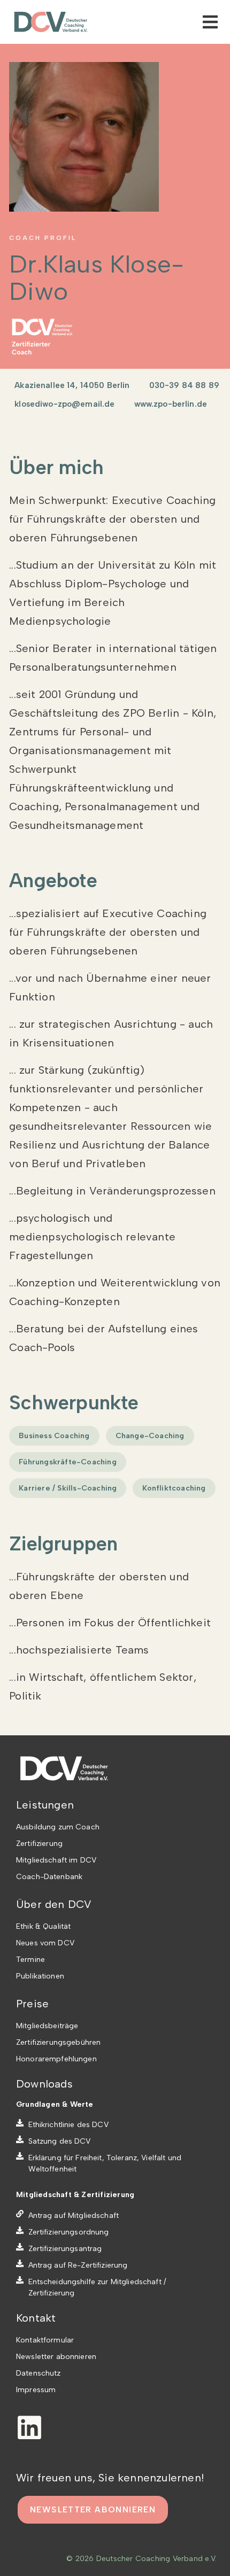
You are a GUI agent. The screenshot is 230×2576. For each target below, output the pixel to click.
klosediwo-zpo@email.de (64, 404)
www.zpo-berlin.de (171, 404)
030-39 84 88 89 (184, 385)
